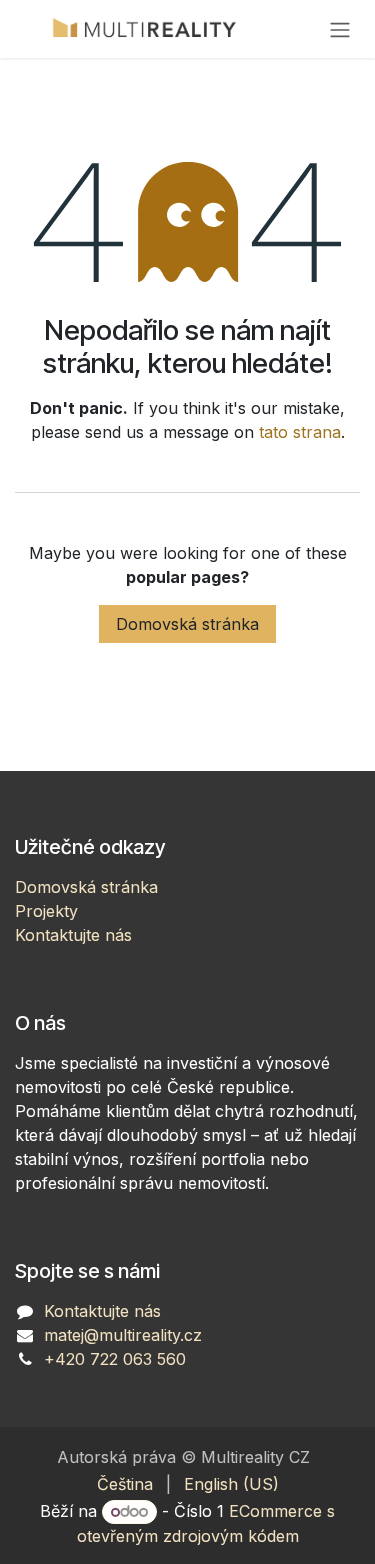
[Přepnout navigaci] (340, 29)
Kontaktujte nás (73, 935)
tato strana (300, 432)
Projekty (46, 911)
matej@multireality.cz (123, 1335)
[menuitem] (125, 1484)
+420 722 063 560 (115, 1359)
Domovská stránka (187, 624)
